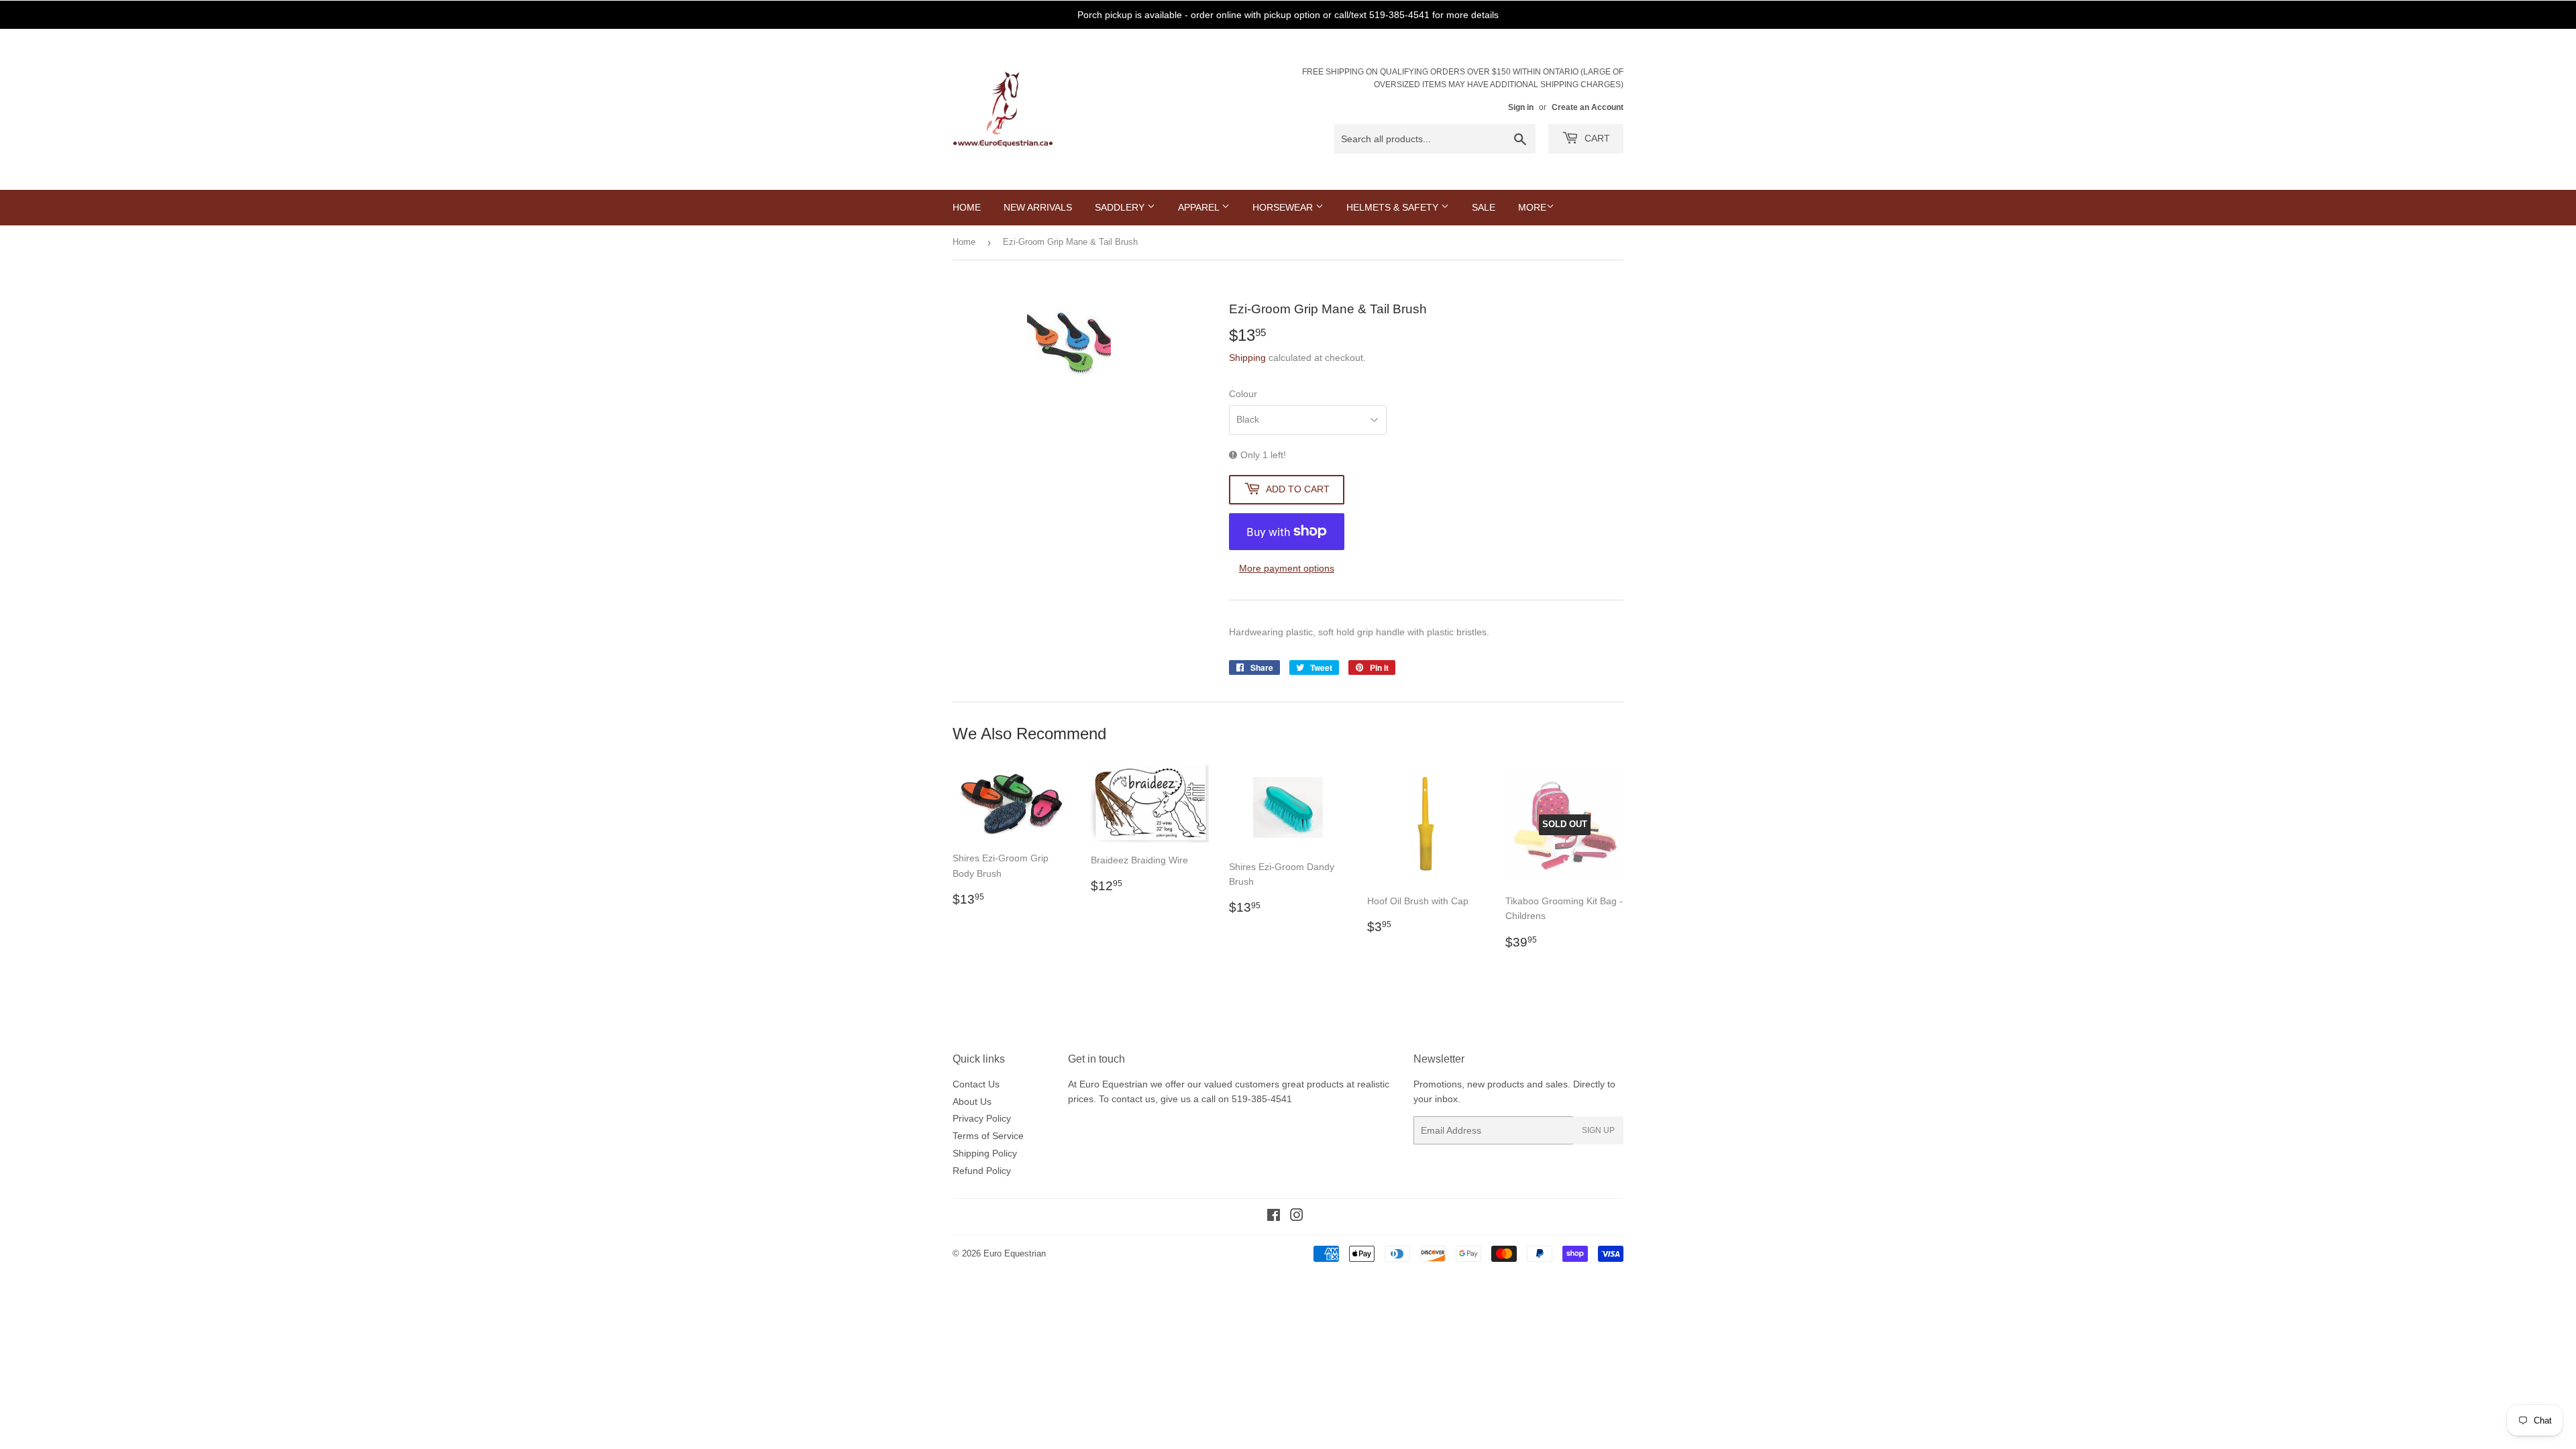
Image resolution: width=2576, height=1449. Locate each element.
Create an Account (1588, 107)
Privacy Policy (982, 1118)
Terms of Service (988, 1136)
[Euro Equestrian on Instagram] (1297, 1217)
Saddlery (1121, 207)
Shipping (1247, 358)
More (1532, 207)
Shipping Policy (985, 1153)
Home (967, 207)
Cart (1596, 138)
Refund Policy (982, 1171)
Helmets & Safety (1394, 207)
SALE (1484, 207)
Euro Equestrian (1015, 1253)
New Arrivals (1038, 207)
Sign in (1521, 107)
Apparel (1200, 207)
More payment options (1287, 568)
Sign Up (1598, 1130)
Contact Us (976, 1084)
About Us (972, 1102)
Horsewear (1284, 207)
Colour (1243, 394)
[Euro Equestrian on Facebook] (1274, 1217)
